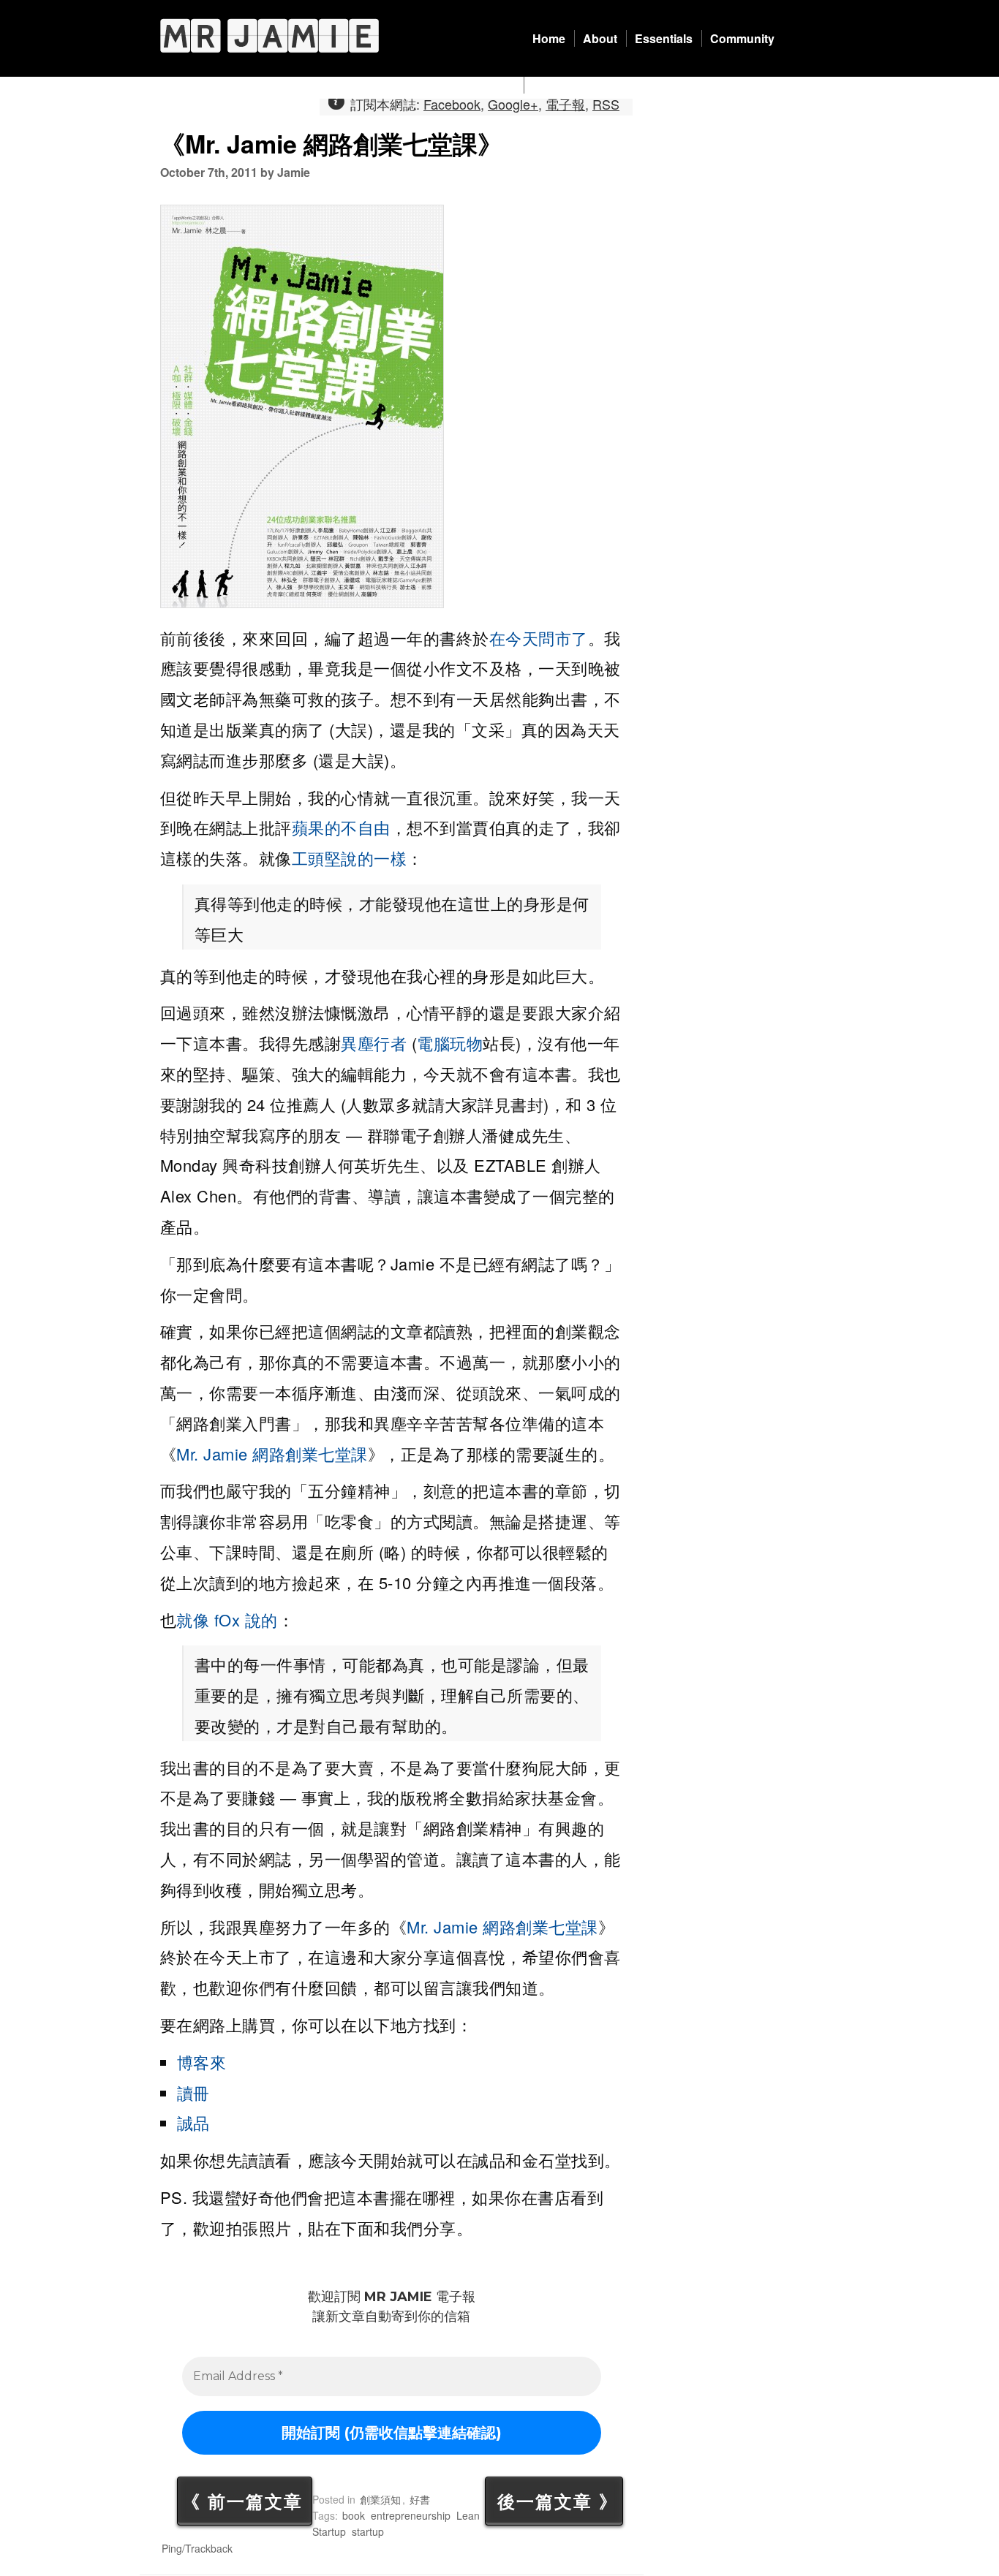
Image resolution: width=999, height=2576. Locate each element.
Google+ (513, 104)
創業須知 (380, 2499)
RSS (606, 104)
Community (742, 38)
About (600, 38)
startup (368, 2531)
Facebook (452, 104)
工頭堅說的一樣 (350, 858)
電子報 (565, 104)
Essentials (664, 38)
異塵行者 (374, 1043)
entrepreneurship (411, 2515)
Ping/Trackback (197, 2548)
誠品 (193, 2122)
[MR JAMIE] (269, 35)
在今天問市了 (539, 638)
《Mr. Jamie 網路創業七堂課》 (331, 144)
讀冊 (193, 2092)
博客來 (202, 2062)
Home (549, 38)
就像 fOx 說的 (227, 1620)
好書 (420, 2499)
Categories (563, 85)
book (354, 2515)
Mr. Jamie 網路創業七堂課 (272, 1454)
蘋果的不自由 (341, 827)
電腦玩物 (450, 1043)
